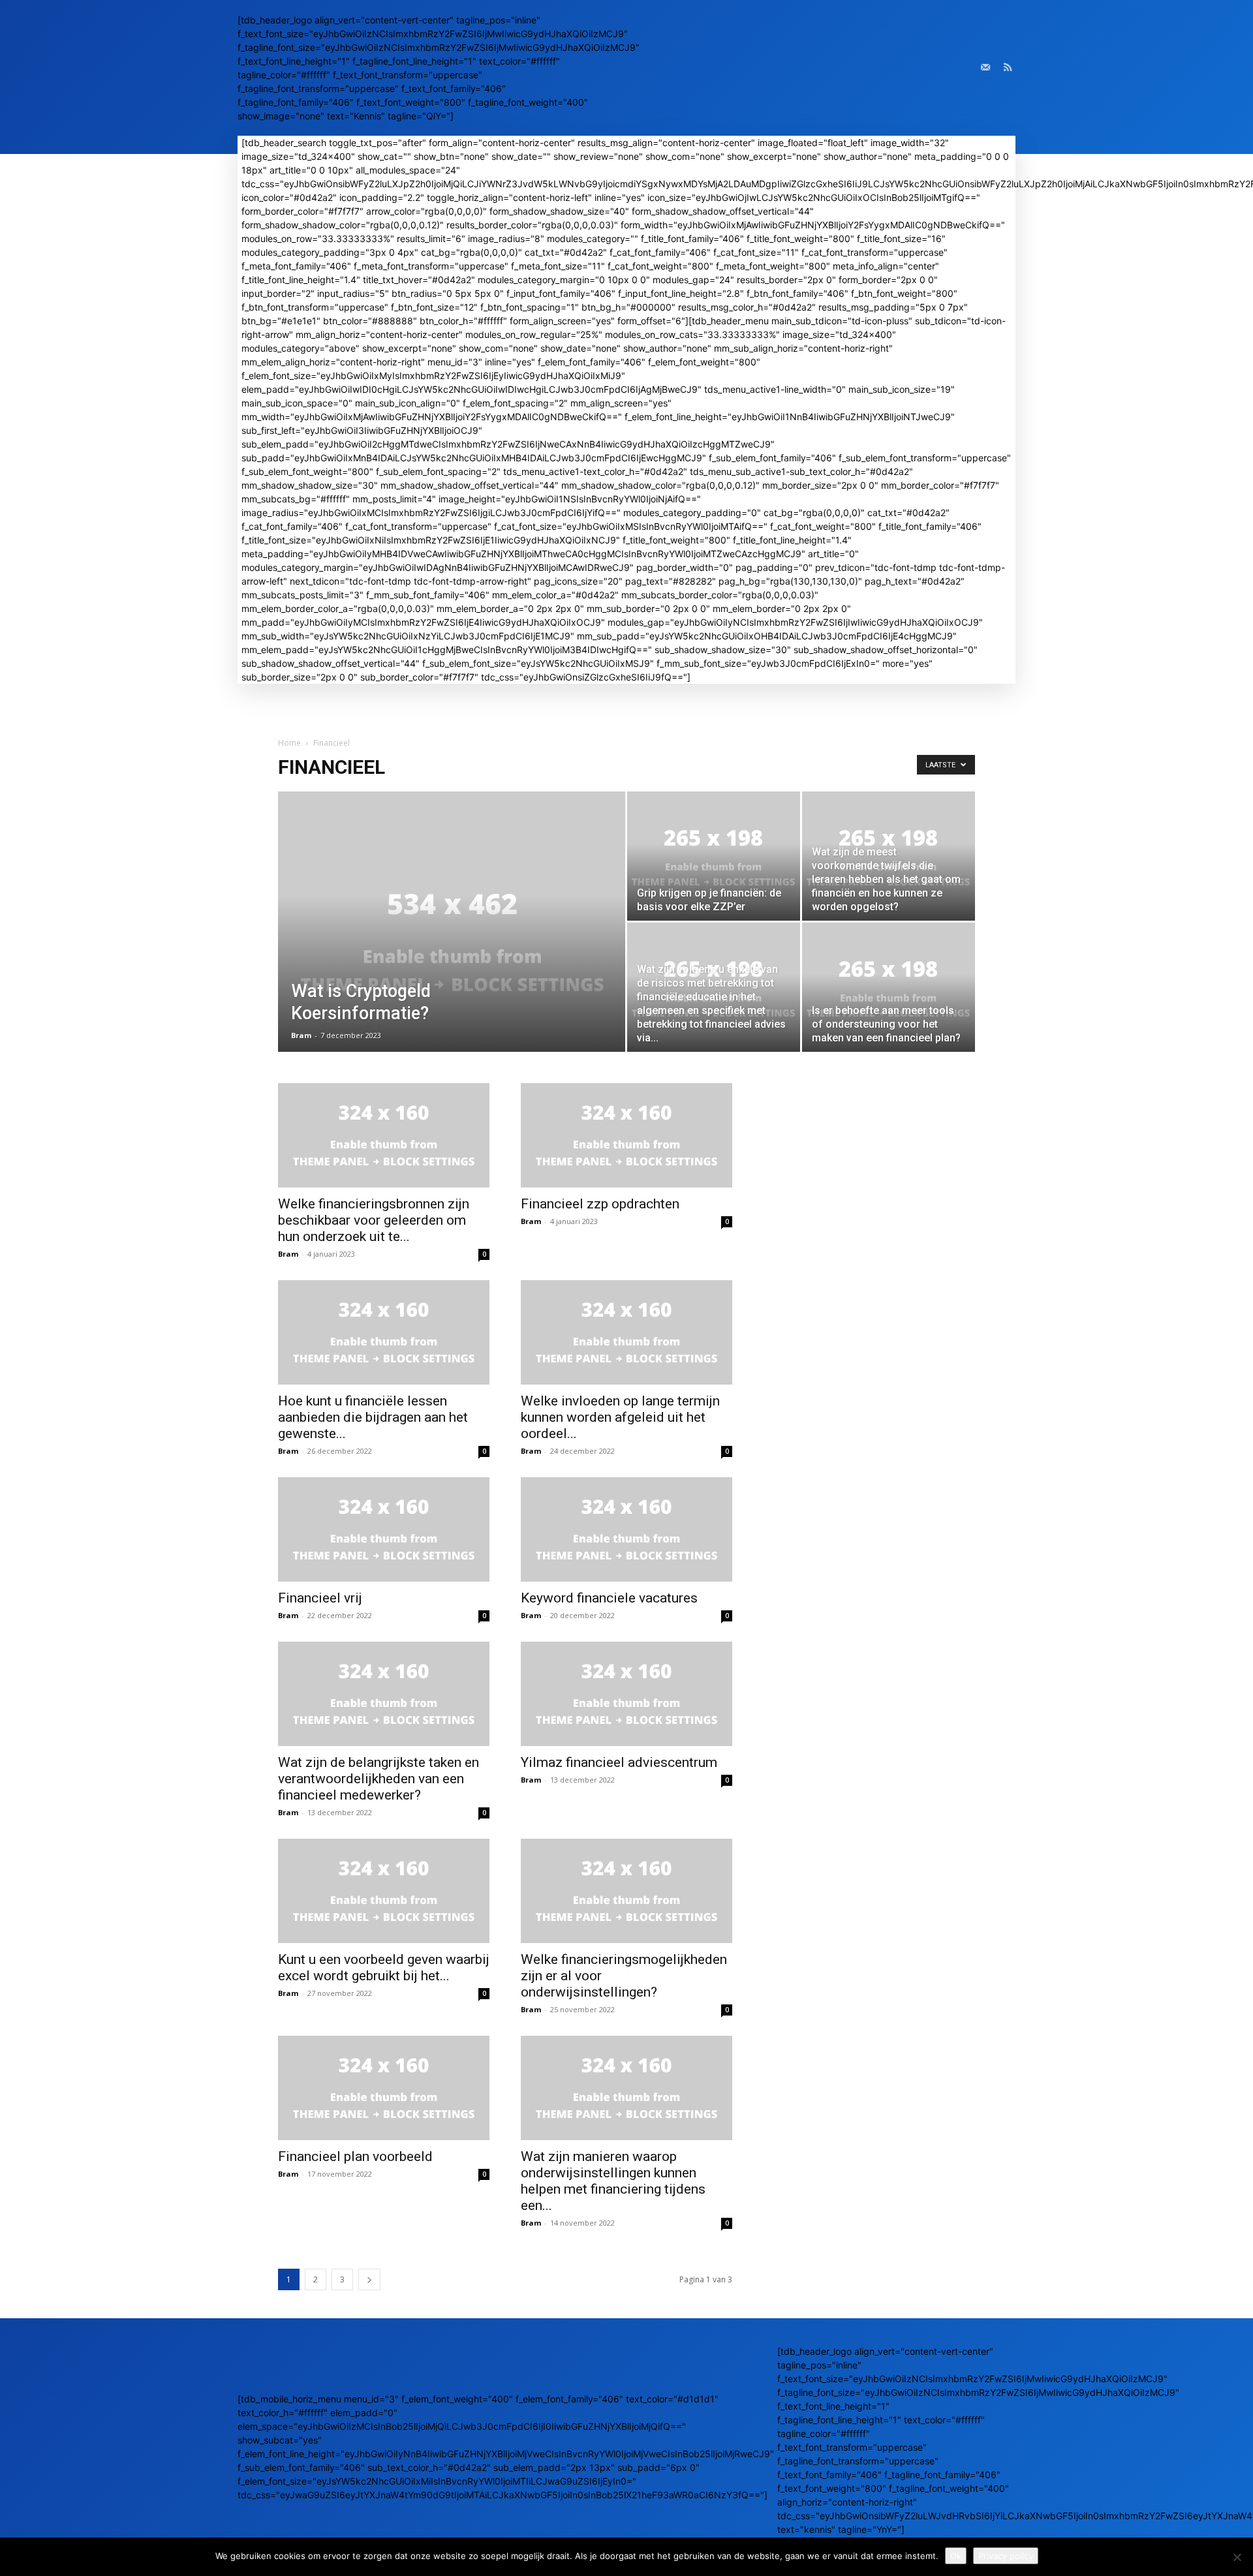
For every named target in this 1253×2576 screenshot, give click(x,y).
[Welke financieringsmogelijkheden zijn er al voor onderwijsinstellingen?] (626, 1891)
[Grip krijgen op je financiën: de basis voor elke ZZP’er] (714, 856)
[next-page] (369, 2279)
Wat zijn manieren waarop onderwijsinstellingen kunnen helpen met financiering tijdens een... (613, 2181)
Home (289, 743)
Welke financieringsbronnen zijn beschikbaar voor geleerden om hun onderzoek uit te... (374, 1220)
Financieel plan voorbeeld (355, 2156)
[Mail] (985, 68)
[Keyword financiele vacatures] (626, 1529)
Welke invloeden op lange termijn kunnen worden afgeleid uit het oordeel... (620, 1417)
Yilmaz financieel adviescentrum (619, 1762)
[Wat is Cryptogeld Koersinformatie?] (452, 942)
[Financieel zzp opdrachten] (626, 1135)
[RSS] (1008, 68)
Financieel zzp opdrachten (600, 1204)
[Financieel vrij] (384, 1529)
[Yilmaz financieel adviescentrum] (626, 1694)
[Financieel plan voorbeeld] (384, 2088)
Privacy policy (1006, 2556)
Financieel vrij (320, 1598)
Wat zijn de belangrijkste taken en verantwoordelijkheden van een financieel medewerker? (379, 1779)
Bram (301, 1035)
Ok (956, 2556)
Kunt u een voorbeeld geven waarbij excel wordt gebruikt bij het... (384, 1968)
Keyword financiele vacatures (609, 1598)
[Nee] (1237, 2557)
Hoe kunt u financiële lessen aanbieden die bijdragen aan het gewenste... (373, 1417)
